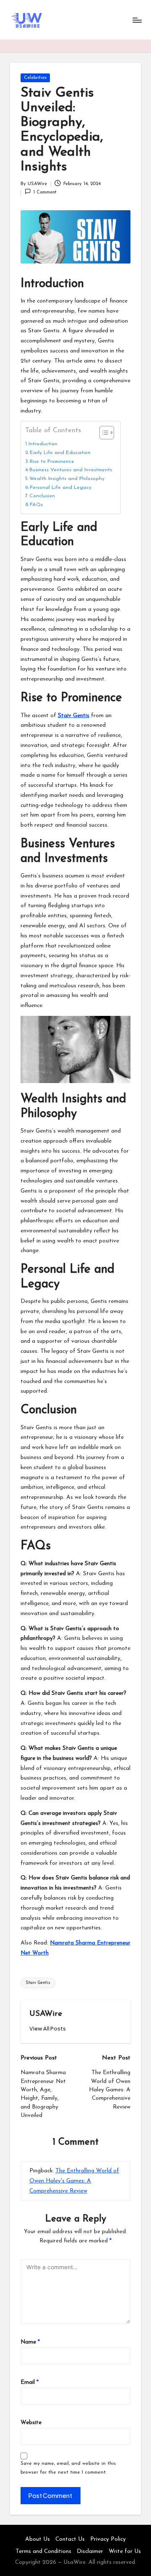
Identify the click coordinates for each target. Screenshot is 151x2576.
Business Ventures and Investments (71, 470)
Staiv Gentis (74, 716)
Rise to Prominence (52, 462)
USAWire (46, 2014)
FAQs (36, 505)
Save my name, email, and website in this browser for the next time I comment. (68, 2468)
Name (30, 2342)
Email (30, 2382)
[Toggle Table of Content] (103, 433)
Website (31, 2423)
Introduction (43, 444)
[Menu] (137, 20)
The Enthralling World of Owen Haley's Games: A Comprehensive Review (74, 2181)
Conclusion (42, 496)
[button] (48, 2029)
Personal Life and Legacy (61, 488)
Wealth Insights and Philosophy (67, 479)
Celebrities (35, 78)
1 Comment (45, 192)
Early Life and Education (60, 453)
